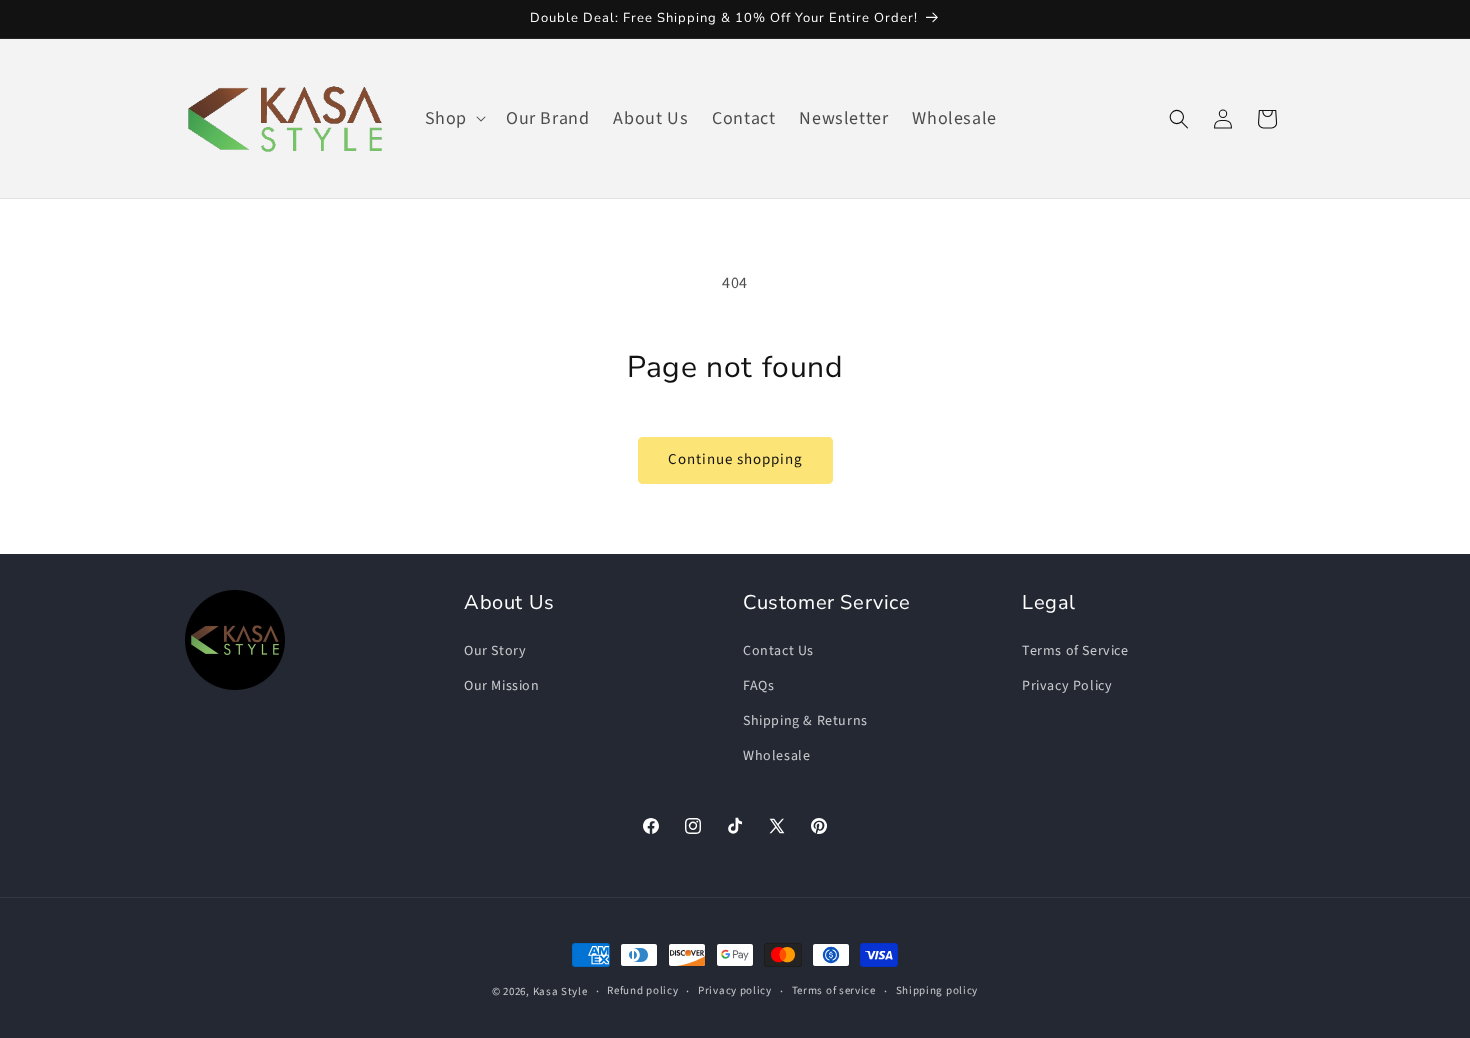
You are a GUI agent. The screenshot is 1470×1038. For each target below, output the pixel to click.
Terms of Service (1075, 651)
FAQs (758, 686)
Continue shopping (735, 459)
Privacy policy (735, 990)
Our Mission (502, 686)
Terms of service (834, 990)
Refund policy (642, 990)
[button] (453, 118)
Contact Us (778, 651)
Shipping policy (937, 990)
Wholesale (776, 756)
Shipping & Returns (805, 721)
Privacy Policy (1067, 686)
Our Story (495, 651)
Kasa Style (560, 991)
